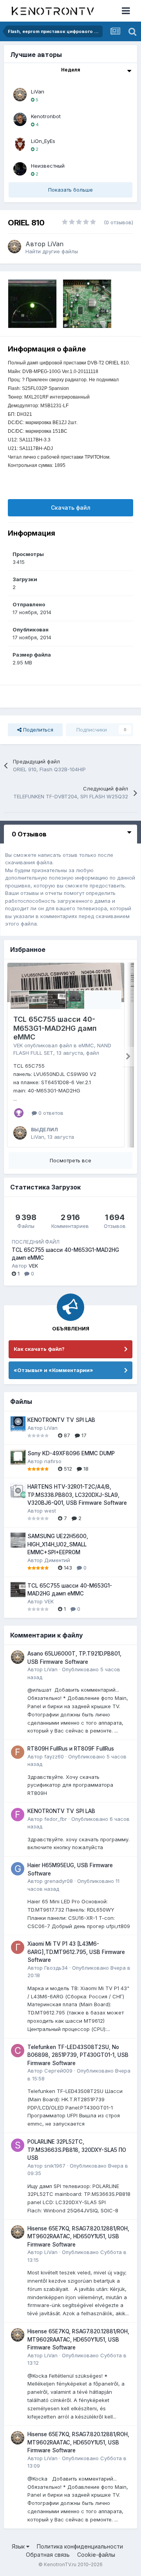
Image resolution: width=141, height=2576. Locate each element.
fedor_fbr (56, 1819)
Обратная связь (48, 2555)
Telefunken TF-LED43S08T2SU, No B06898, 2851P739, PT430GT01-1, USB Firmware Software (78, 2055)
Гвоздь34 (56, 1968)
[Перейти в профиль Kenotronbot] (20, 119)
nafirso (53, 1461)
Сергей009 (58, 2071)
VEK (18, 1045)
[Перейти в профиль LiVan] (20, 95)
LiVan (38, 91)
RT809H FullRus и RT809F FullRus (71, 1749)
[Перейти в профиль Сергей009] (18, 2051)
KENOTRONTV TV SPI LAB (61, 1420)
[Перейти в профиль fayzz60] (18, 1752)
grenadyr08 (59, 1881)
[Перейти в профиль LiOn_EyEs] (20, 144)
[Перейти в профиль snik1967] (18, 2145)
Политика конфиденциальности (80, 2546)
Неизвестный (48, 166)
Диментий (57, 1560)
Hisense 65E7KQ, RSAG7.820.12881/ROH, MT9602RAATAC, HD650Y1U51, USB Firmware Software (78, 2237)
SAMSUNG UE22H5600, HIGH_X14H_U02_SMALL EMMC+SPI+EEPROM (58, 1544)
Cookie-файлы (96, 2555)
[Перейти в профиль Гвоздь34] (18, 1947)
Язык (19, 2546)
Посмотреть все (70, 1160)
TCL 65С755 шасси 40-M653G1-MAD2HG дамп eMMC (55, 1028)
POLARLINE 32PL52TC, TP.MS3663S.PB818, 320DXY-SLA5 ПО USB (77, 2150)
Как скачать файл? (39, 1349)
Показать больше (70, 190)
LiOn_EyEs (43, 141)
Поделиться (37, 730)
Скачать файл (71, 508)
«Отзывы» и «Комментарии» (53, 1370)
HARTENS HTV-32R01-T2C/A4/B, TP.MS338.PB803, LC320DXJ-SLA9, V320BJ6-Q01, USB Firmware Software (77, 1495)
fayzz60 (54, 1756)
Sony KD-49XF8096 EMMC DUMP (71, 1453)
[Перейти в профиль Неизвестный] (20, 169)
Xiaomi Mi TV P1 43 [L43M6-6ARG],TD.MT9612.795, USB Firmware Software (76, 1952)
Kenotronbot (46, 116)
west (50, 1511)
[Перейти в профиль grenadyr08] (18, 1869)
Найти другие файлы (52, 251)
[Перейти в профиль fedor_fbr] (18, 1815)
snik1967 (55, 2166)
